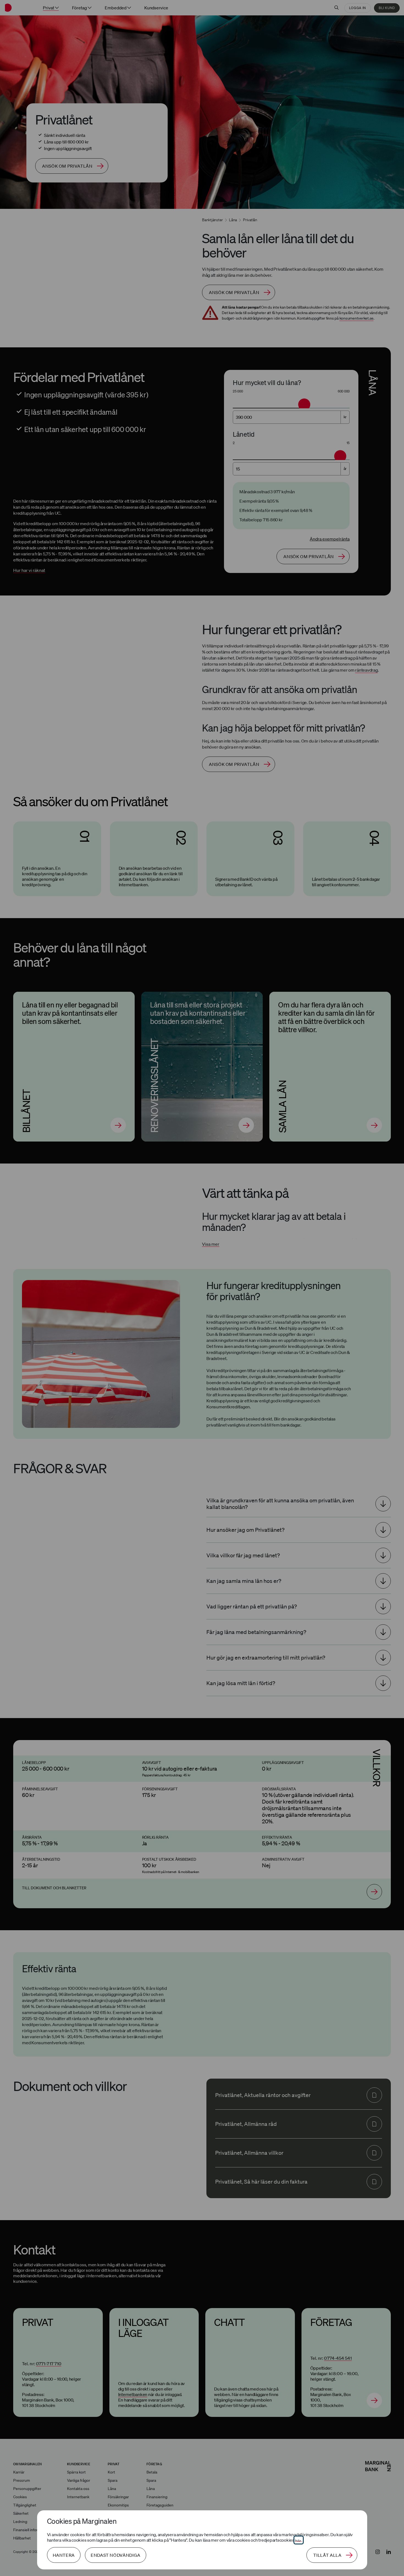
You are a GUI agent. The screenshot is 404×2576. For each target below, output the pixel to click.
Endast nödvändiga (116, 2555)
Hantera (64, 2555)
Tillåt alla (327, 2555)
